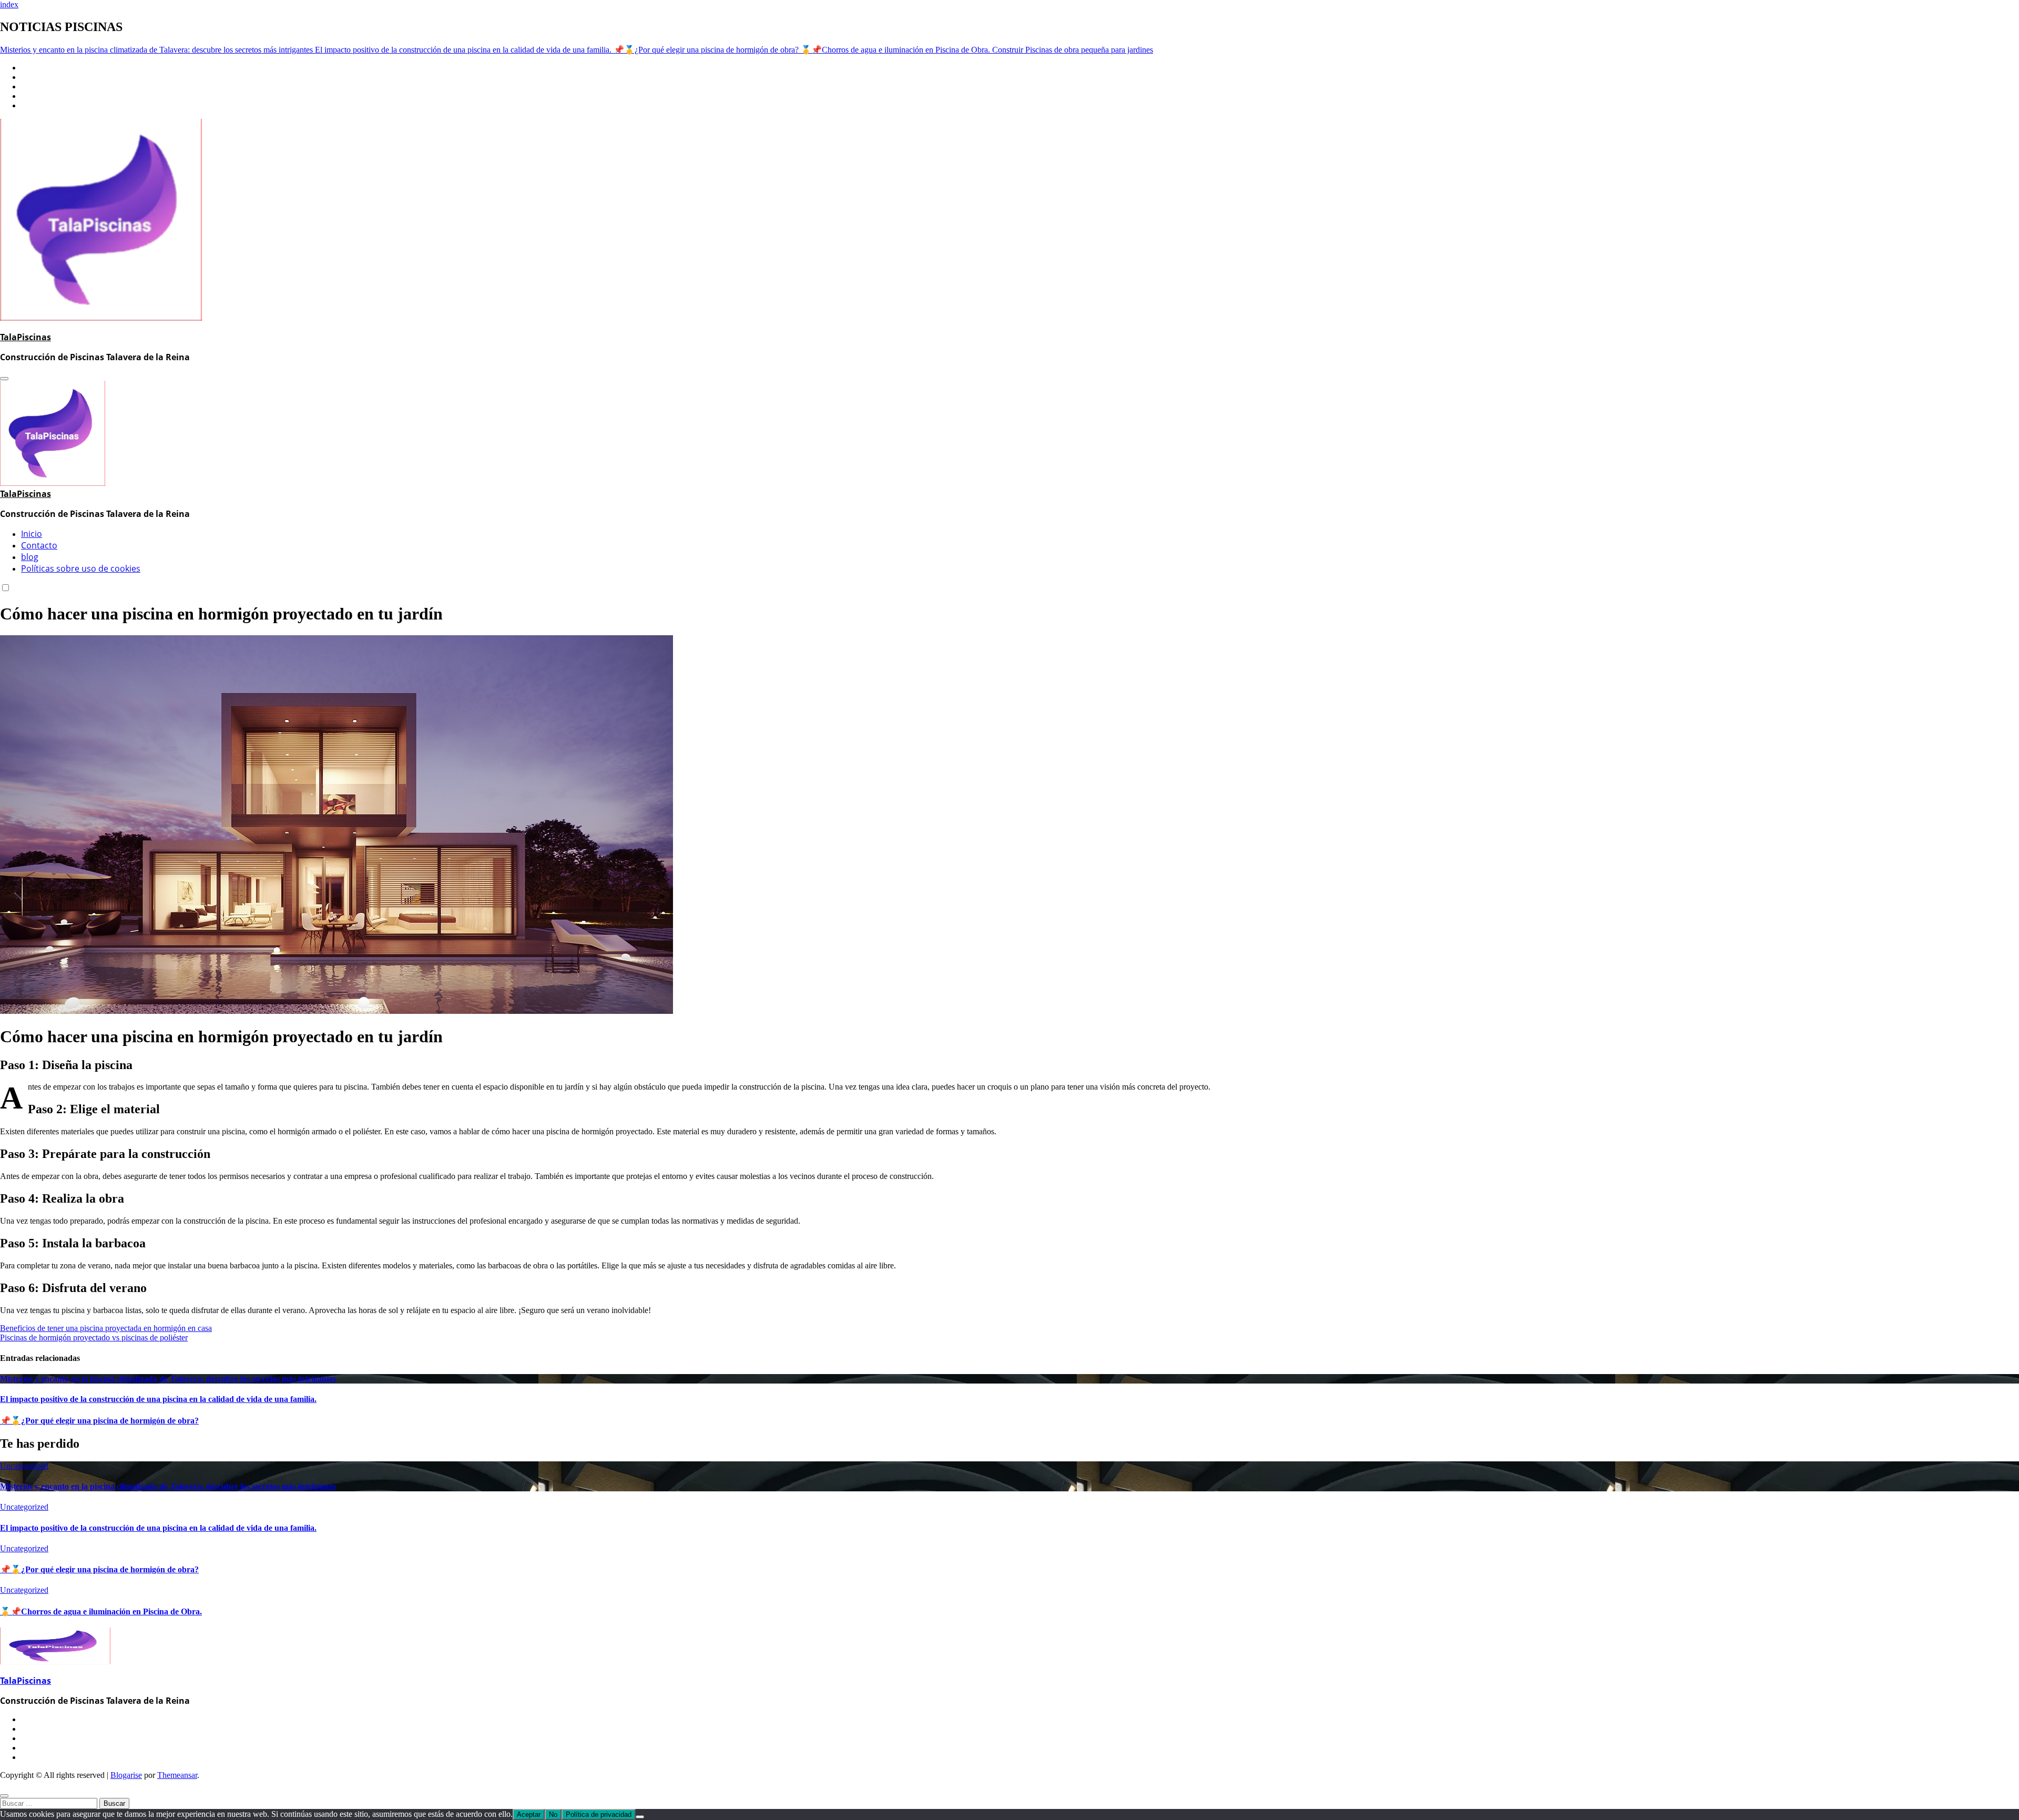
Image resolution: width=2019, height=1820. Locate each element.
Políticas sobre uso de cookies (81, 568)
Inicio (32, 534)
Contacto (39, 545)
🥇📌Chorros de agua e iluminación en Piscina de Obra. (101, 1611)
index (9, 4)
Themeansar (177, 1775)
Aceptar (529, 1814)
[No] (640, 1817)
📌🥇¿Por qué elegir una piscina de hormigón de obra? (99, 1421)
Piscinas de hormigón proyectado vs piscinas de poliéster (94, 1338)
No (553, 1814)
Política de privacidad (599, 1814)
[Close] (4, 1796)
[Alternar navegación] (4, 379)
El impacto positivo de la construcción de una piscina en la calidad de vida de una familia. (158, 1399)
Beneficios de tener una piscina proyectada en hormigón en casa (106, 1328)
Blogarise (126, 1775)
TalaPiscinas (26, 337)
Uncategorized (24, 1466)
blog (30, 557)
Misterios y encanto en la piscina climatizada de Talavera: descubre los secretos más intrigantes (168, 1379)
